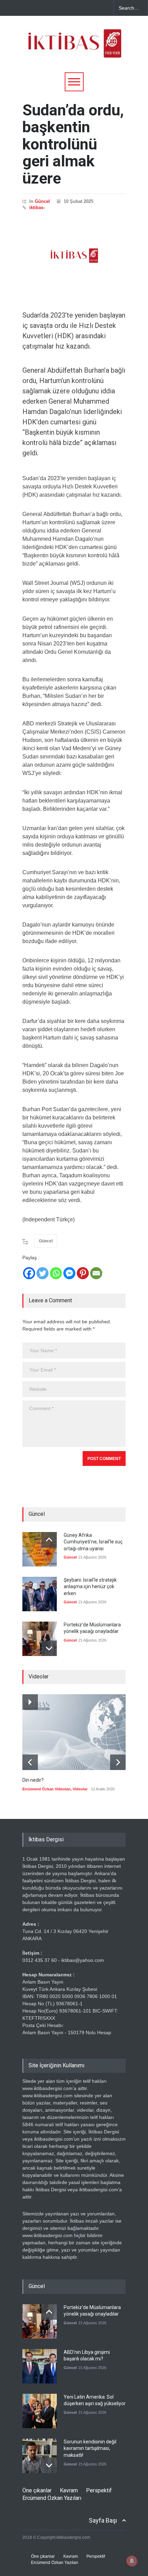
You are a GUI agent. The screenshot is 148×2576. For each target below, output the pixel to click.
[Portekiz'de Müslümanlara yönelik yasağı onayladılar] (40, 1639)
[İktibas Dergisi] (74, 50)
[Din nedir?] (74, 1732)
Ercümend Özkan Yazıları (52, 2498)
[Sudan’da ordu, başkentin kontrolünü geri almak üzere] (74, 256)
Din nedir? (33, 1780)
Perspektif (99, 2490)
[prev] (49, 1540)
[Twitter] (43, 1273)
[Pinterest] (83, 1273)
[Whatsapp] (56, 1273)
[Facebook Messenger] (69, 1273)
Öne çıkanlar (37, 2490)
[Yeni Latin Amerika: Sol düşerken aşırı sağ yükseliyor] (40, 2411)
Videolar (80, 1789)
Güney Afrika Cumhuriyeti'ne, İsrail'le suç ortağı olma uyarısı (93, 1542)
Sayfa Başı (103, 2520)
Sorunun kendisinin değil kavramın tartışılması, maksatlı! (90, 2448)
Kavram (69, 2490)
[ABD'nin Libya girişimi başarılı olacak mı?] (40, 2366)
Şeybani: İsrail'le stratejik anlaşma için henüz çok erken (90, 1587)
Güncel (42, 201)
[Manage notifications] (132, 2561)
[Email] (96, 1273)
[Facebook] (29, 1273)
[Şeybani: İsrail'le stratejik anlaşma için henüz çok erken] (40, 1594)
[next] (49, 1648)
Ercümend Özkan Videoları (46, 1789)
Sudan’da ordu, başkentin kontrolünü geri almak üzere (73, 144)
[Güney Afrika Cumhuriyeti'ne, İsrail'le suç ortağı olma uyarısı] (40, 1549)
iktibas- (37, 208)
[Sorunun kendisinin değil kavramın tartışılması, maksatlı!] (40, 2456)
